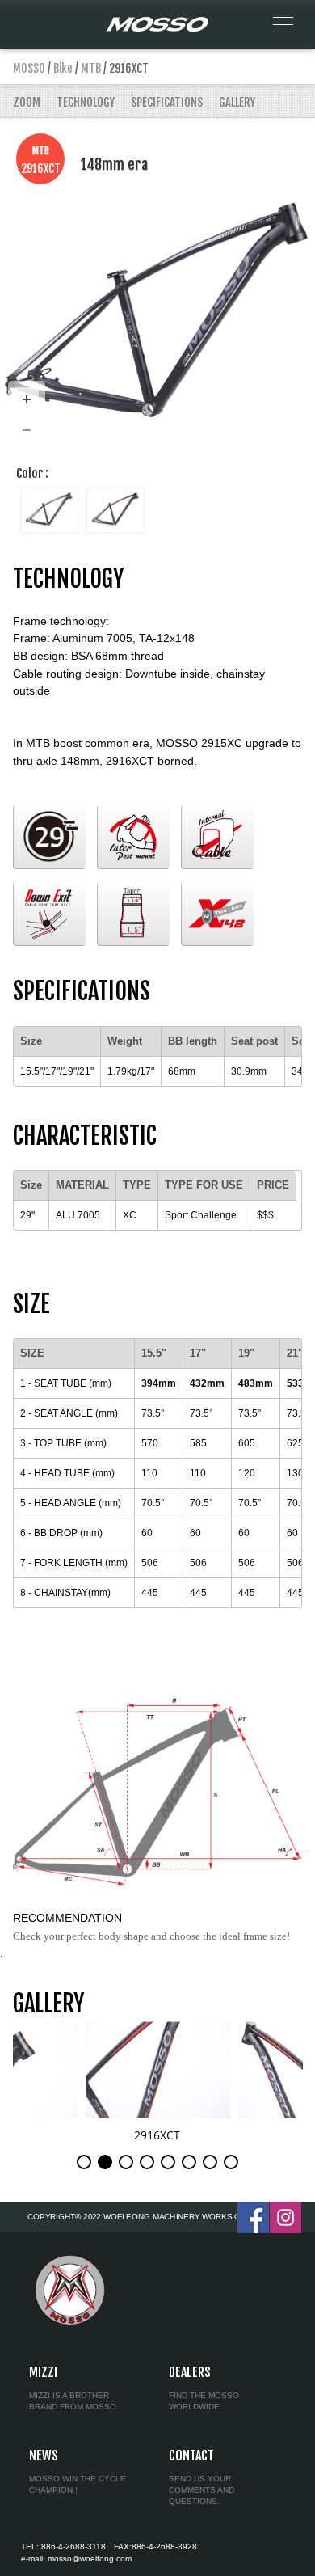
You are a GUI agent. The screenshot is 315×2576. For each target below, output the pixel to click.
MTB (91, 68)
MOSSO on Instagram (286, 2217)
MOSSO (29, 68)
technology (86, 102)
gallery (237, 102)
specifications (167, 102)
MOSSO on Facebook (253, 2217)
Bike (63, 68)
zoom (27, 102)
